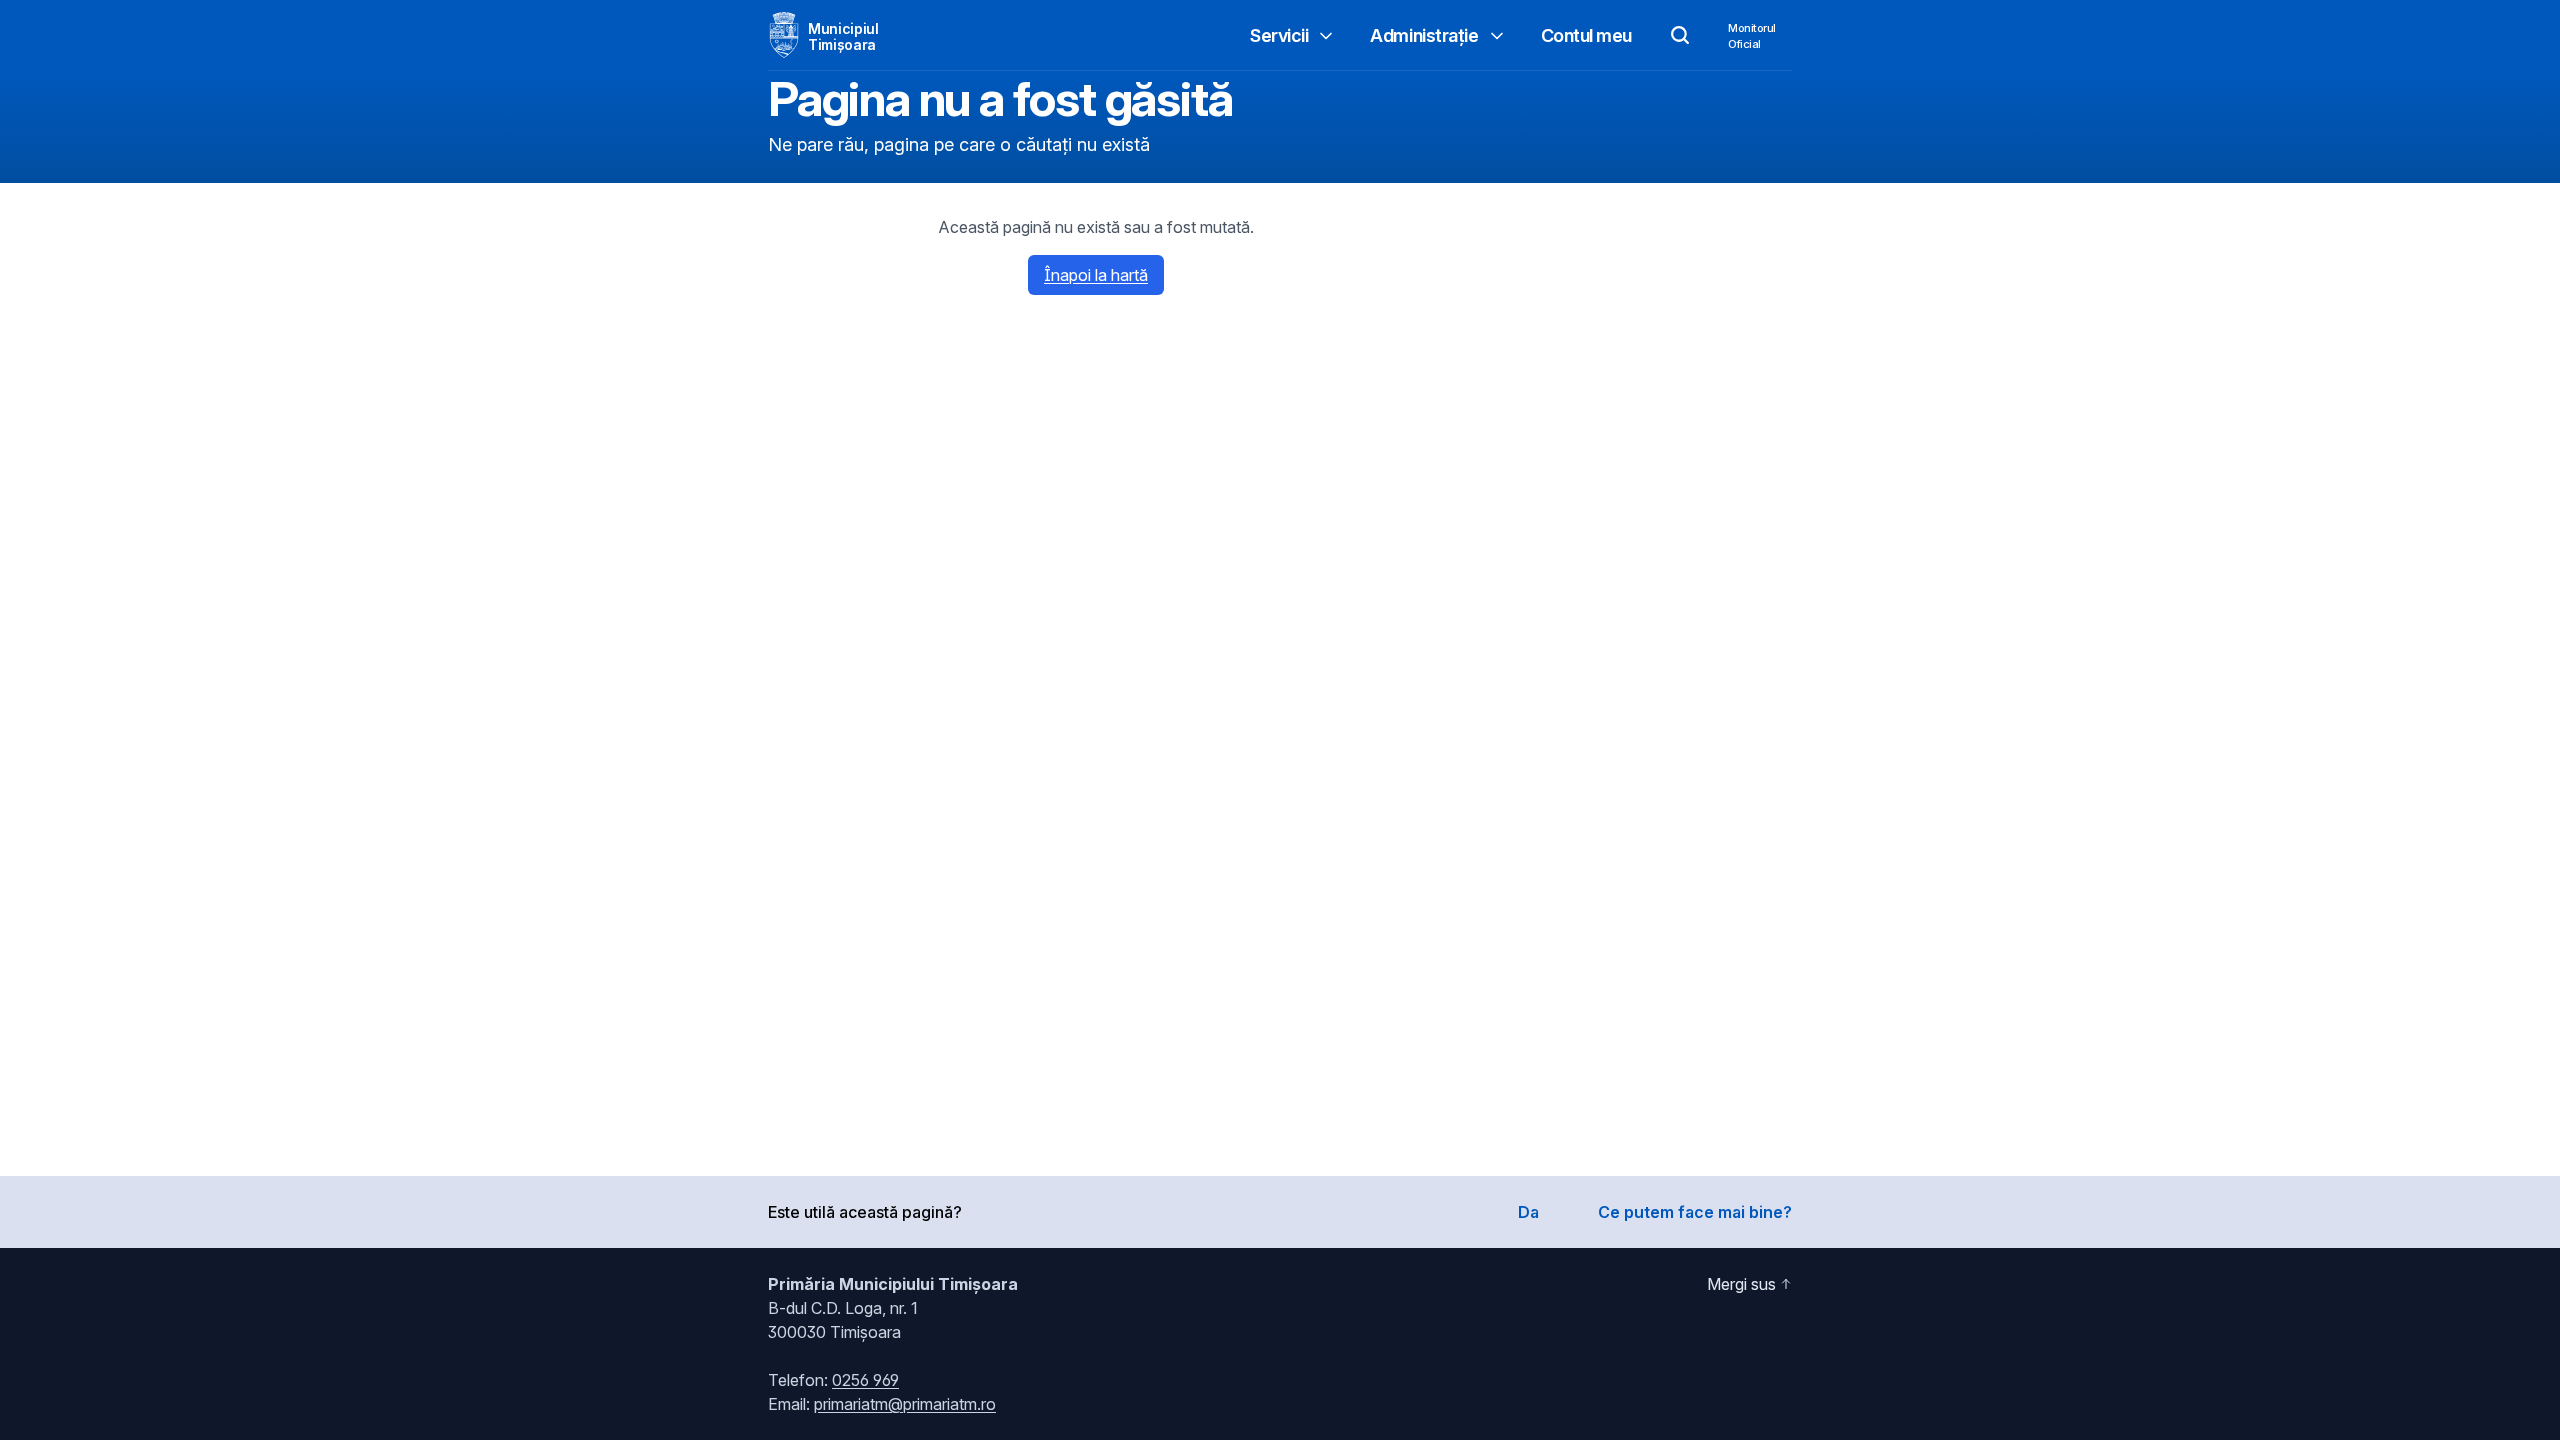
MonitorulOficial (1752, 36)
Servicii (1279, 35)
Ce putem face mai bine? (1695, 1212)
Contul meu (1587, 35)
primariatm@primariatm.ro (905, 1404)
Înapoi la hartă (1096, 275)
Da (1528, 1212)
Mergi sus (1741, 1284)
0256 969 (865, 1380)
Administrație (1424, 35)
